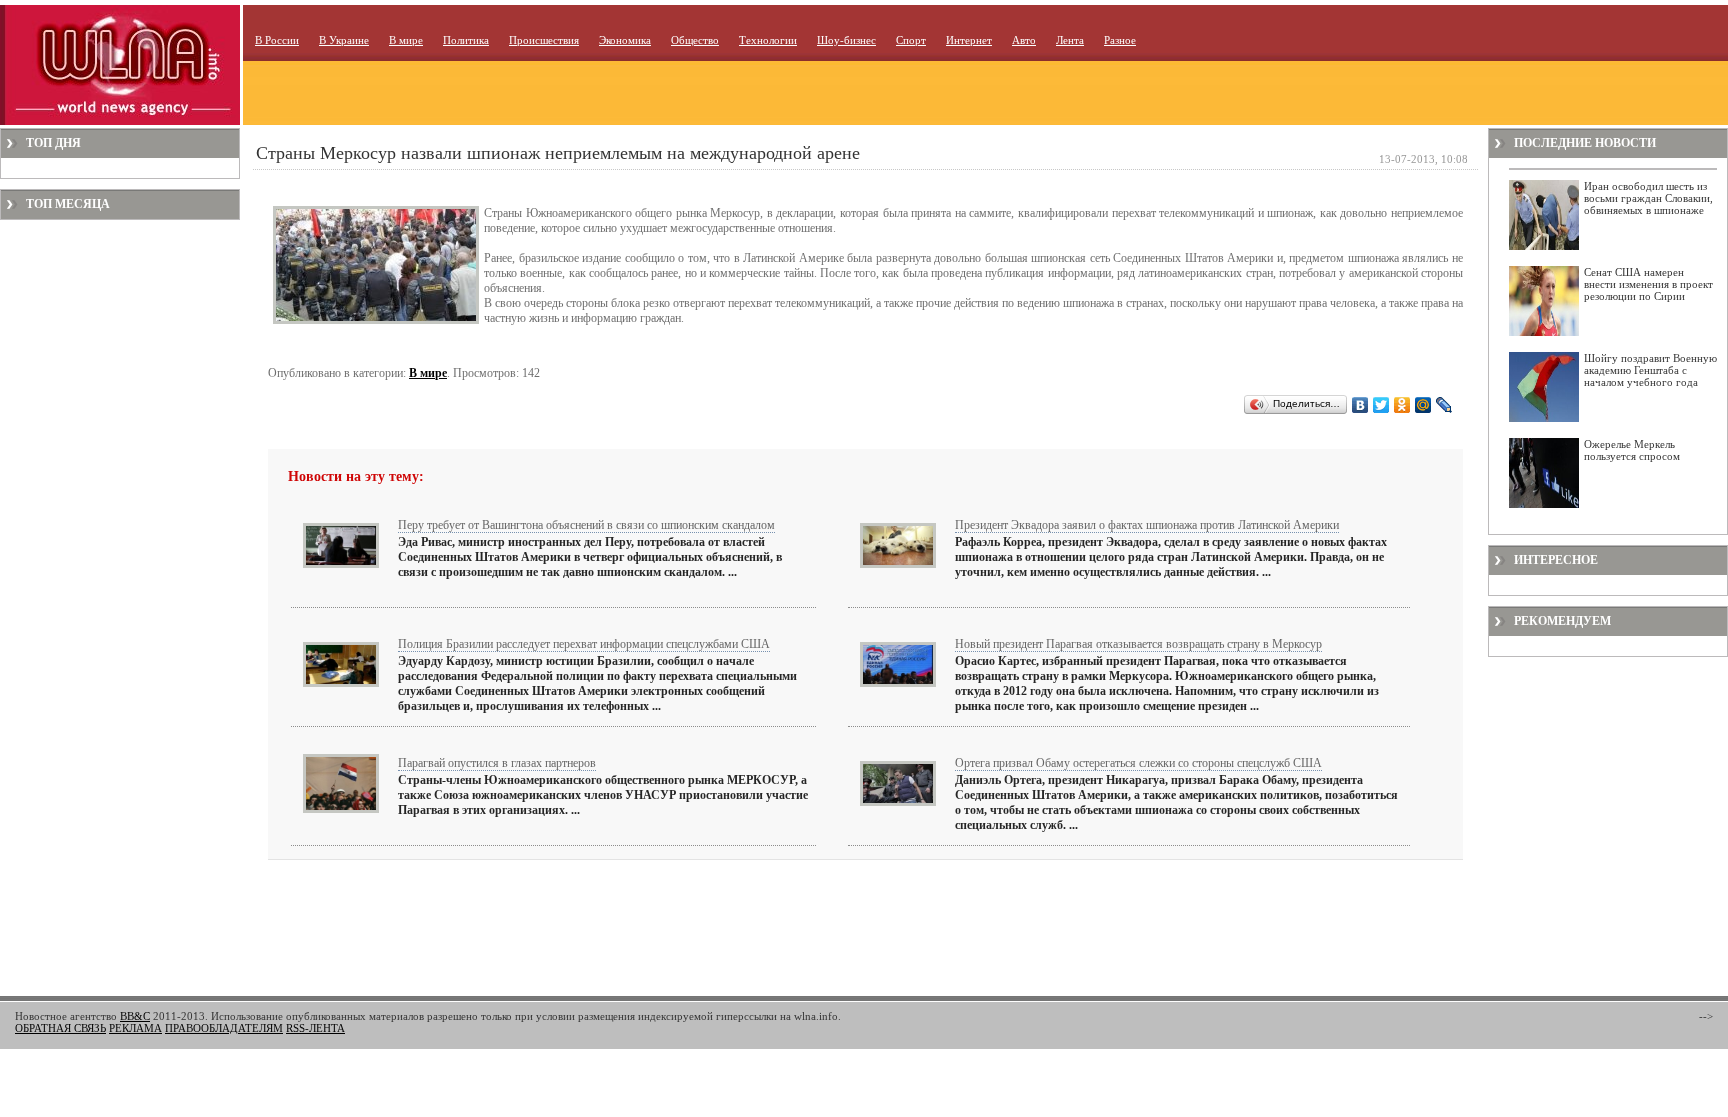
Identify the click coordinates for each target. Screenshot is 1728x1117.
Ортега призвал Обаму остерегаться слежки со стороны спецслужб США (1138, 763)
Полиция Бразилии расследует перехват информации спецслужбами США (584, 644)
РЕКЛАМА (135, 1028)
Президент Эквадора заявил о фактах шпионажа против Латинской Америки (1147, 525)
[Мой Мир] (1423, 405)
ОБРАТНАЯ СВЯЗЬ (60, 1028)
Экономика (625, 40)
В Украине (344, 40)
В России (277, 40)
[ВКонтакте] (1360, 405)
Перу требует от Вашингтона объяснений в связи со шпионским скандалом (586, 525)
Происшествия (544, 40)
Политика (466, 40)
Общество (695, 40)
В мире (406, 40)
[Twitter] (1381, 405)
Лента (1070, 40)
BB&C (135, 1016)
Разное (1120, 40)
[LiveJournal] (1444, 405)
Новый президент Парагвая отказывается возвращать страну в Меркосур (1138, 644)
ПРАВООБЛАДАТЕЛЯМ (224, 1028)
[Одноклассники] (1402, 405)
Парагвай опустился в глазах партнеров (497, 763)
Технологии (768, 40)
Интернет (969, 40)
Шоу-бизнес (846, 40)
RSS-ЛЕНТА (315, 1028)
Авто (1024, 40)
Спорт (911, 40)
